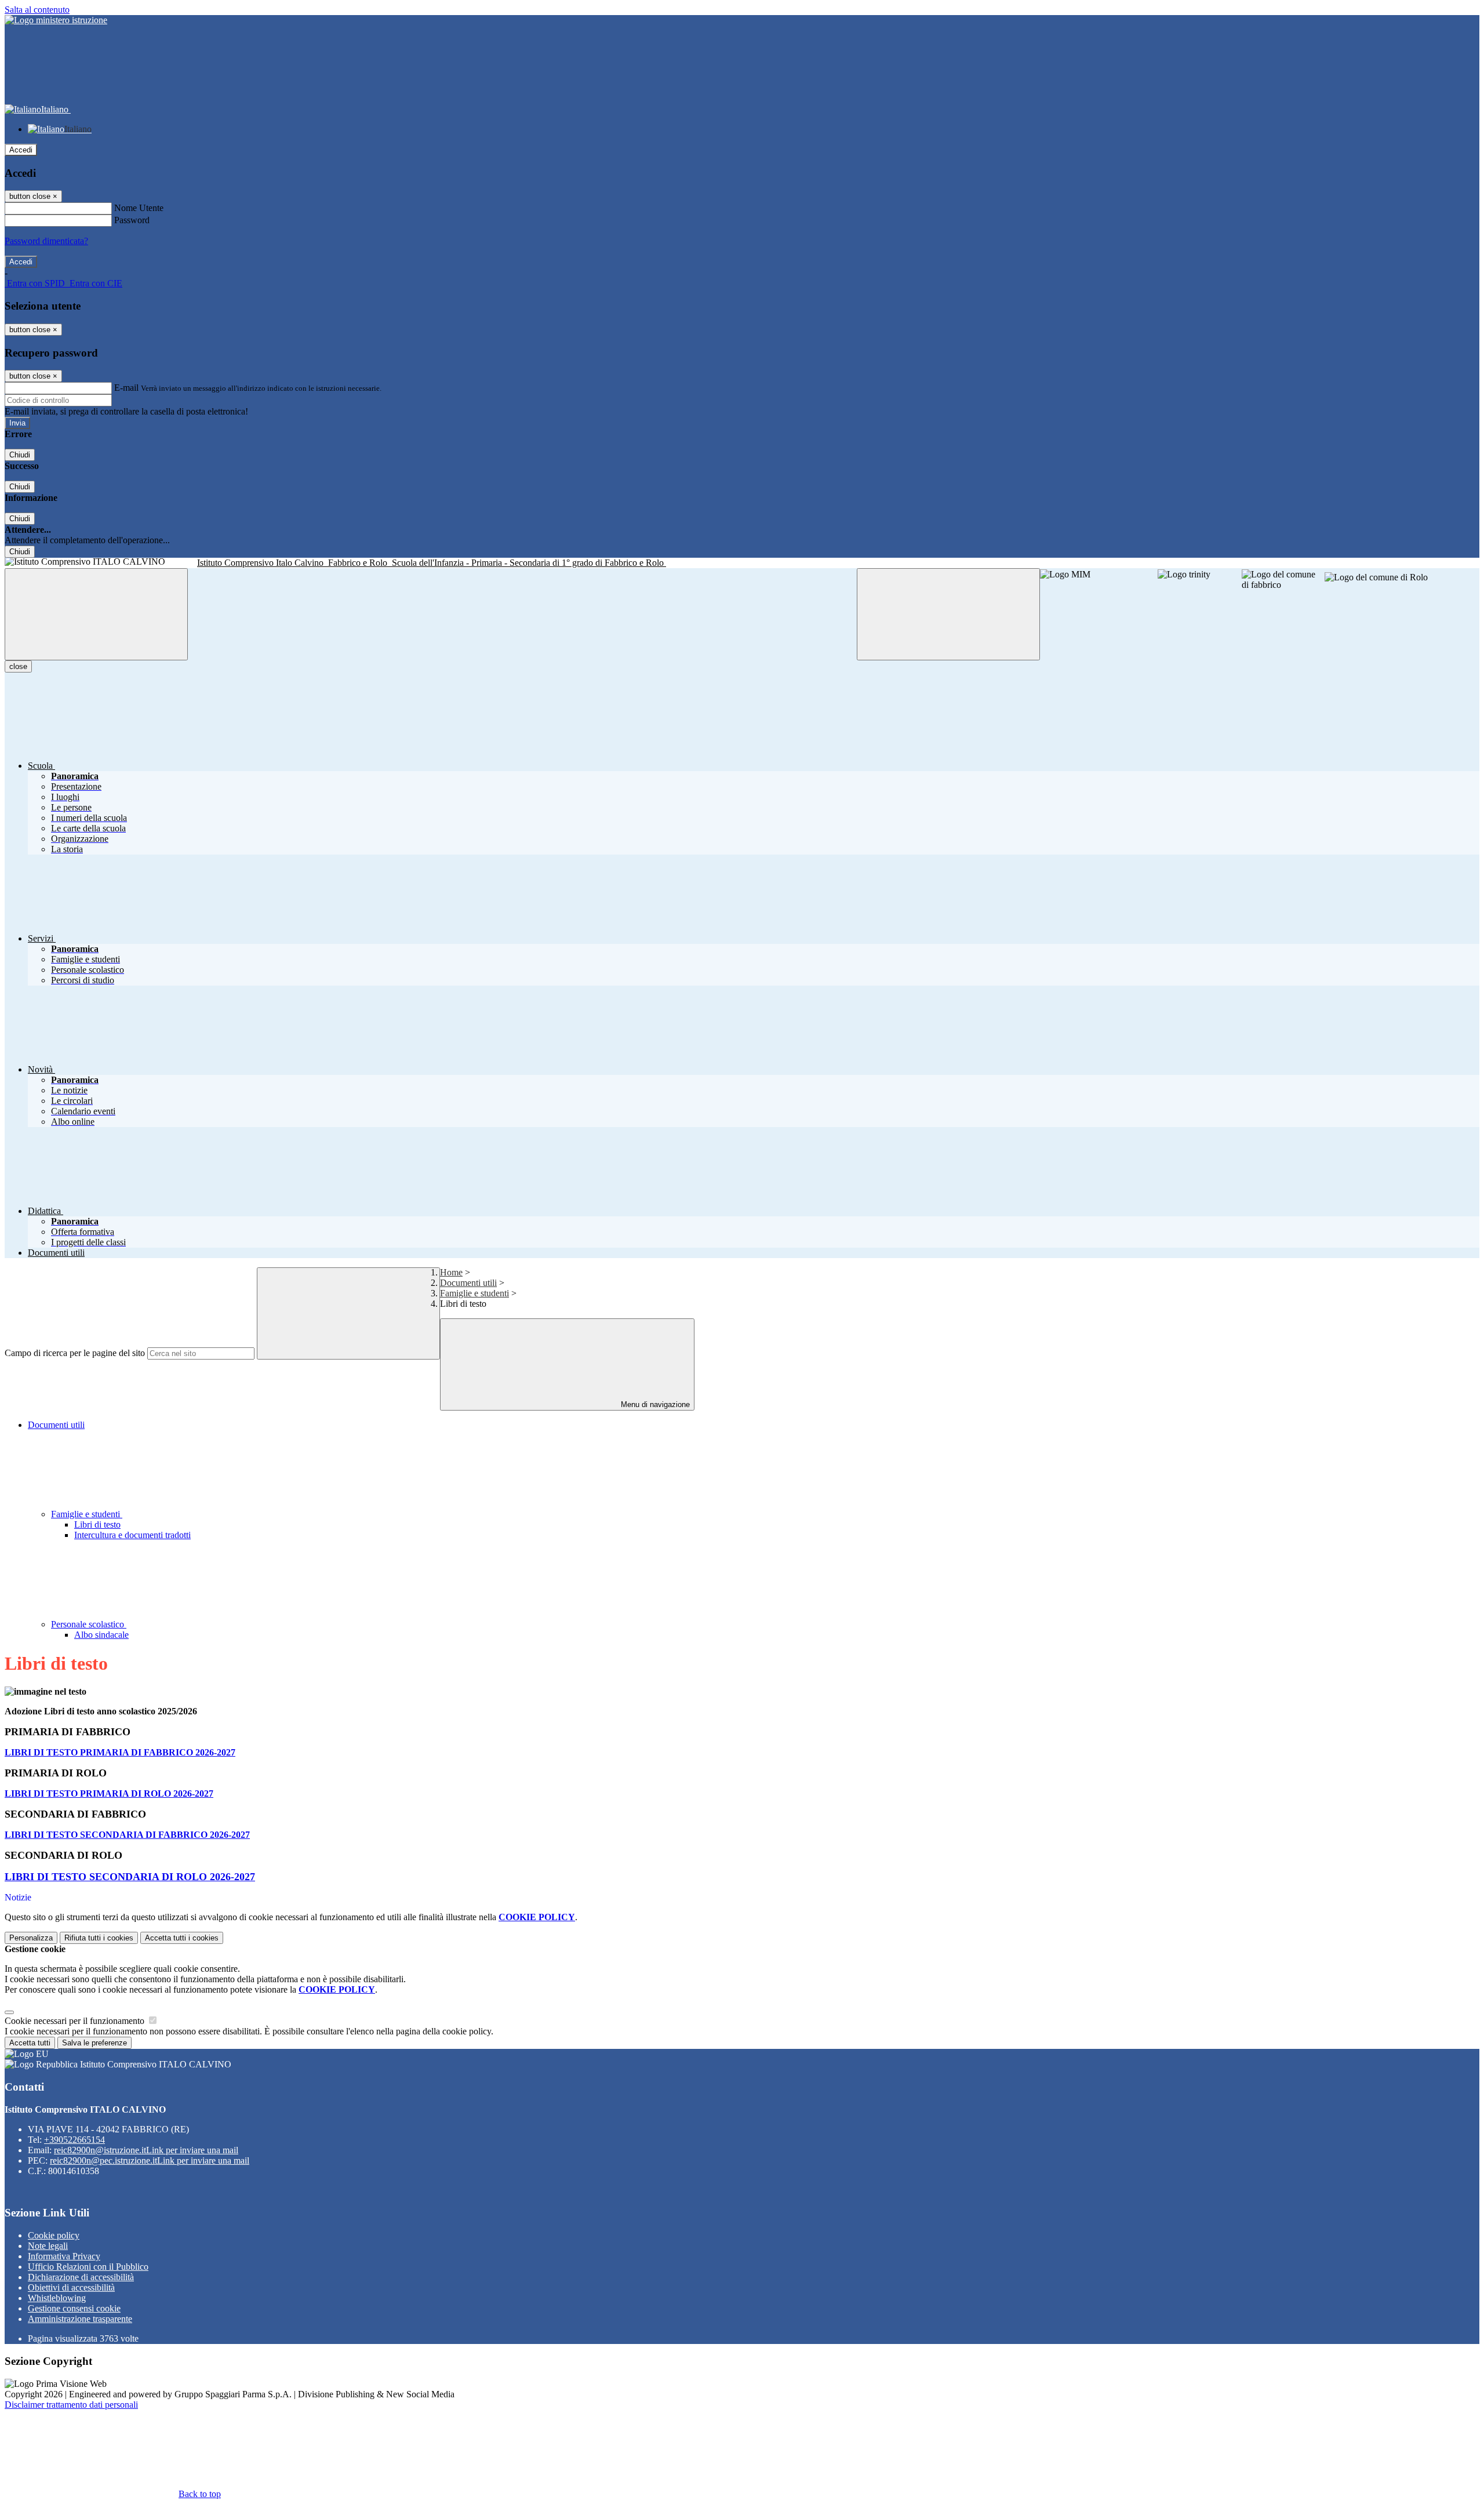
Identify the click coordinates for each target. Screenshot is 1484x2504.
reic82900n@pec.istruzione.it (150, 2160)
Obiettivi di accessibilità (71, 2287)
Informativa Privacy (64, 2256)
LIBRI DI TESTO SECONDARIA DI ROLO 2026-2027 (130, 1877)
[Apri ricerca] (948, 614)
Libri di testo (97, 1524)
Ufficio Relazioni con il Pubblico (88, 2267)
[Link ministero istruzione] (56, 20)
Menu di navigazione (654, 1404)
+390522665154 (74, 2140)
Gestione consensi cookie (74, 2308)
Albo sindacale (101, 1635)
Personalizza (31, 1938)
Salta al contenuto (37, 10)
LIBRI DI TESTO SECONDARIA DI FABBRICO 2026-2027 (127, 1835)
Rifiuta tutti (99, 1938)
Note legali (48, 2246)
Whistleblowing (57, 2298)
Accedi (21, 150)
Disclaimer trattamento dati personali (71, 2405)
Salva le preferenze (94, 2043)
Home (451, 1272)
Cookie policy (54, 2235)
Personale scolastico (89, 1624)
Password (132, 220)
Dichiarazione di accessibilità (81, 2277)
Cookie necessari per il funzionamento (76, 2021)
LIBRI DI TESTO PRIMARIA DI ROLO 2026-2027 (109, 1793)
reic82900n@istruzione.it (146, 2150)
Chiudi (20, 455)
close (18, 666)
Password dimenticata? (46, 241)
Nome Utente (139, 208)
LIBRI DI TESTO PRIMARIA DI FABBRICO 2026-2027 (120, 1752)
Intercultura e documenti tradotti (132, 1535)
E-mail (126, 388)
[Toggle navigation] (96, 614)
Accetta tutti (182, 1938)
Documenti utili (468, 1283)
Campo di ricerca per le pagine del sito (75, 1353)
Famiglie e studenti (474, 1293)
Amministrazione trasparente (80, 2319)
